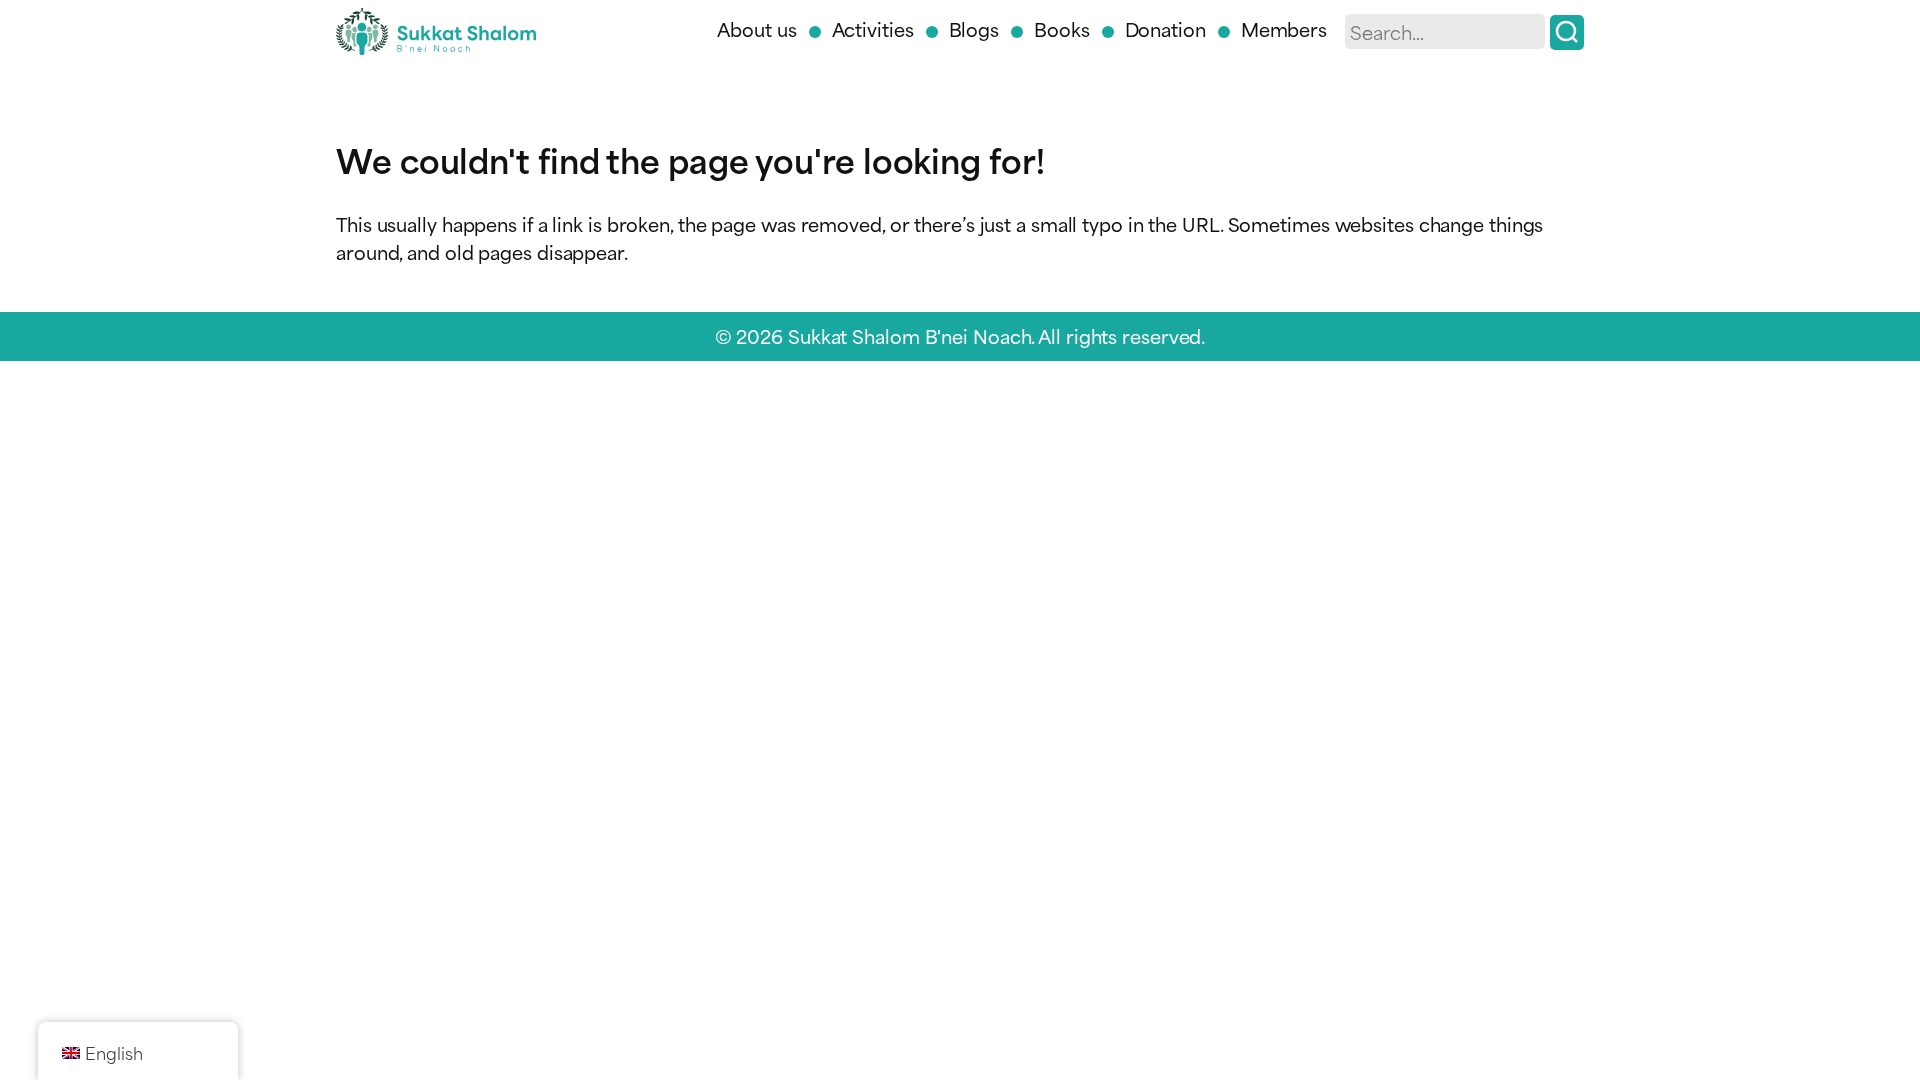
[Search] (1567, 32)
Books (1062, 28)
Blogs (974, 28)
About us (756, 28)
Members (1284, 28)
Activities (873, 28)
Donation (1165, 28)
